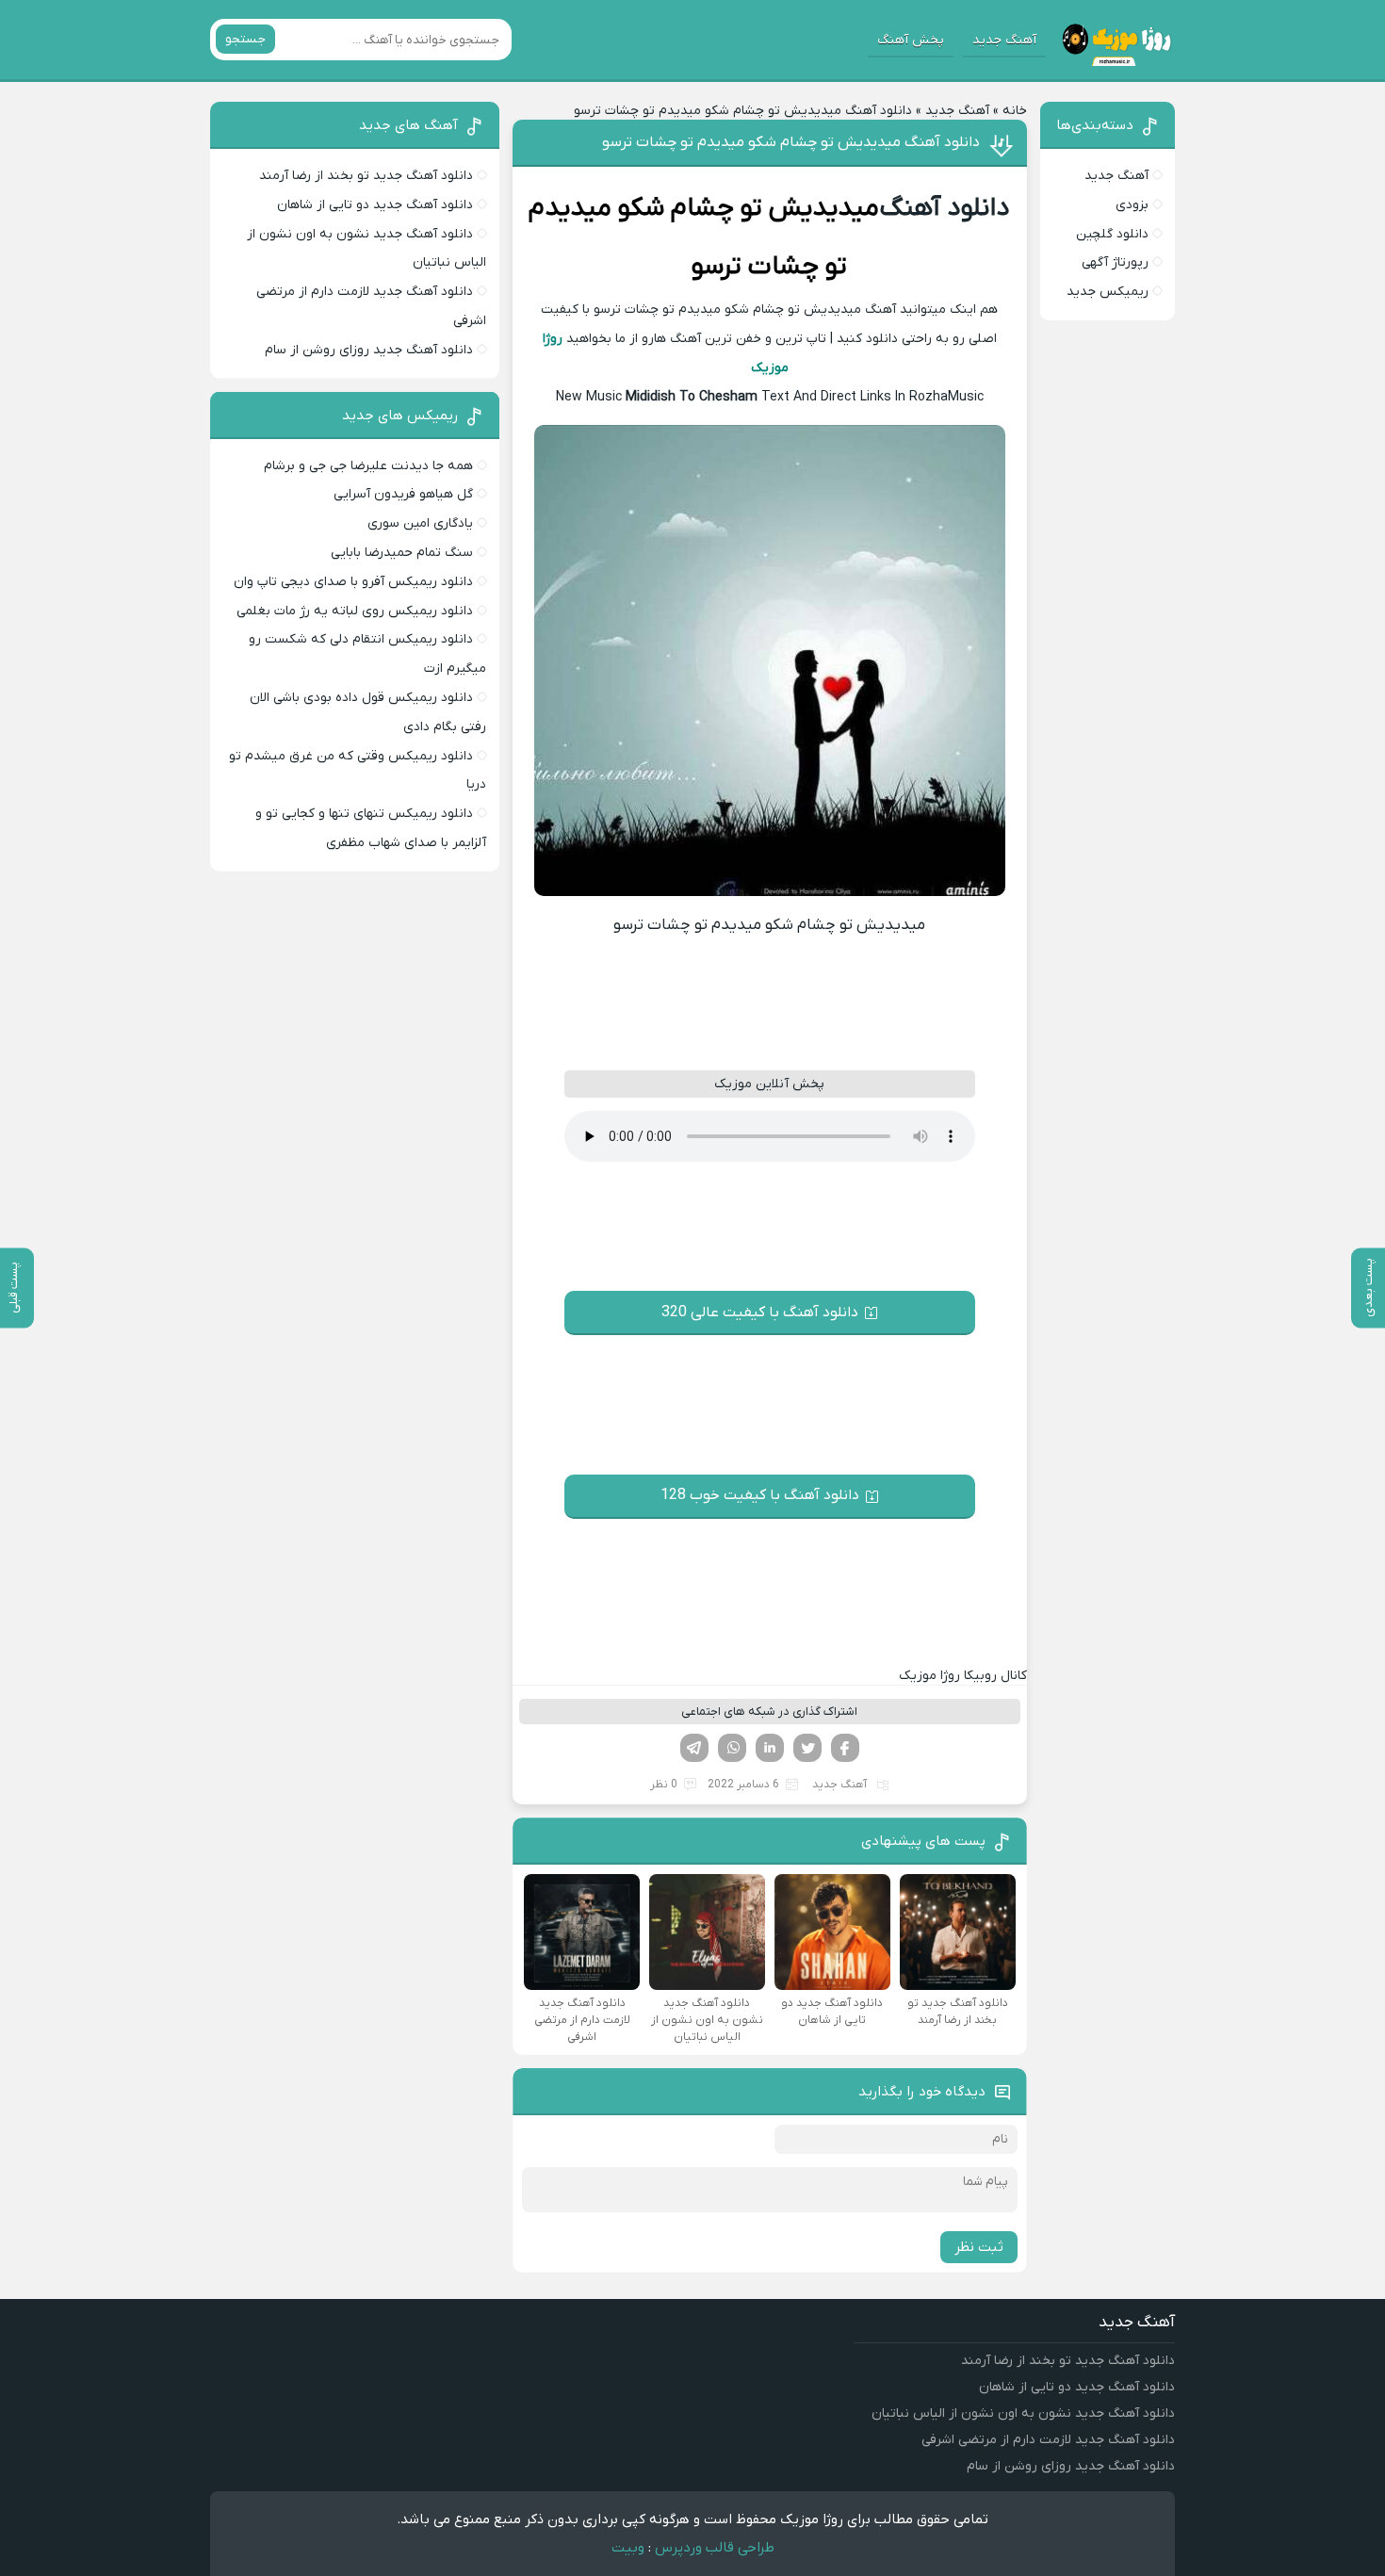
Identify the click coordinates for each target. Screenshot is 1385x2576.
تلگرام (694, 1748)
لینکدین (770, 1748)
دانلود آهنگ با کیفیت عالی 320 (760, 1312)
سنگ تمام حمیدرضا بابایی (402, 553)
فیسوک (845, 1748)
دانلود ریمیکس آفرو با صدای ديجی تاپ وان (353, 582)
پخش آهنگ (911, 40)
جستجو (245, 39)
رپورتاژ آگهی (1115, 262)
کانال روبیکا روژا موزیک (963, 1676)
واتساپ (732, 1748)
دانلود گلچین (1112, 234)
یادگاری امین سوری (420, 523)
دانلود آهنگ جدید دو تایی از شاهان (375, 205)
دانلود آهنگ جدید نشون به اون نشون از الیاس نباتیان (1023, 2413)
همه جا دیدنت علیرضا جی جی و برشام (368, 466)
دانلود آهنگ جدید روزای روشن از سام (369, 350)
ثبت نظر (979, 2247)
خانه (1015, 111)
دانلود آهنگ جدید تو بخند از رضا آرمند (366, 176)
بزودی (1132, 205)
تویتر (807, 1748)
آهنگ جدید (1004, 40)
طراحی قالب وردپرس (715, 2548)
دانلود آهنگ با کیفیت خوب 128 (760, 1495)
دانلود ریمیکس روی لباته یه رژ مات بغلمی (355, 611)
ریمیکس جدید (1108, 292)
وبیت (628, 2548)
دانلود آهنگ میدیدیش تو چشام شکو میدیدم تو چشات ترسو (791, 142)
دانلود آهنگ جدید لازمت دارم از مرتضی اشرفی (1048, 2440)
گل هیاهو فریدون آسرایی (403, 494)
